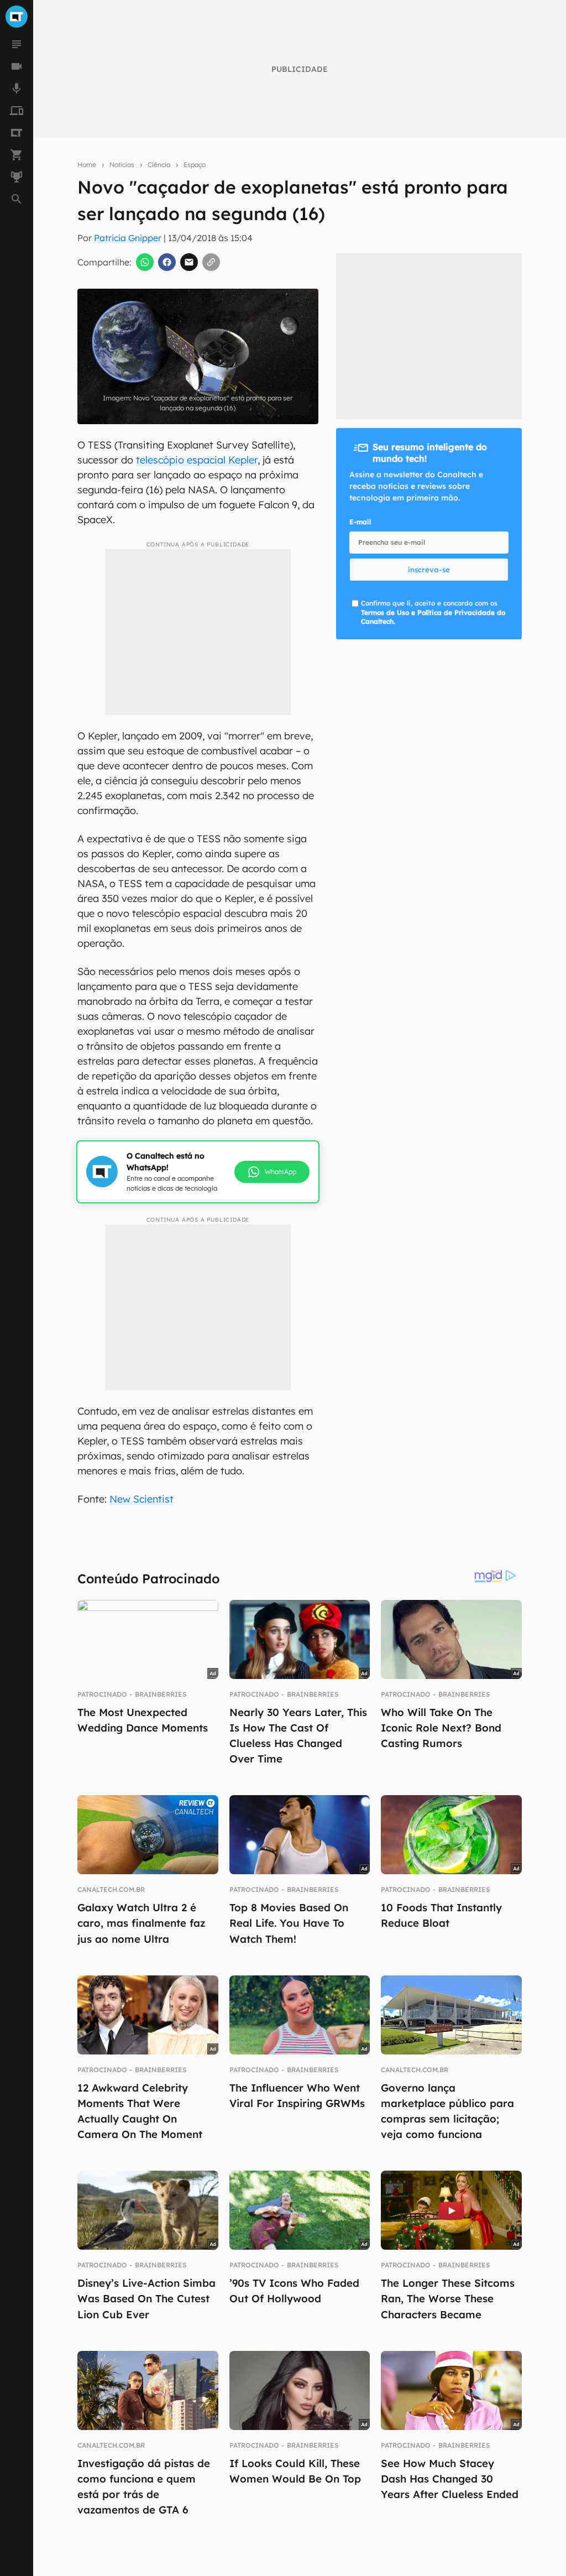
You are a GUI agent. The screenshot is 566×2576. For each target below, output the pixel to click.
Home (87, 165)
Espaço (195, 165)
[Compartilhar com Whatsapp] (145, 262)
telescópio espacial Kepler (197, 460)
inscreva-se (429, 570)
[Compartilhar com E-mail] (189, 262)
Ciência (159, 165)
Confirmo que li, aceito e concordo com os (433, 612)
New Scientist (141, 1499)
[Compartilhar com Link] (211, 262)
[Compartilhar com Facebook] (167, 262)
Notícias (122, 165)
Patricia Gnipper (128, 238)
